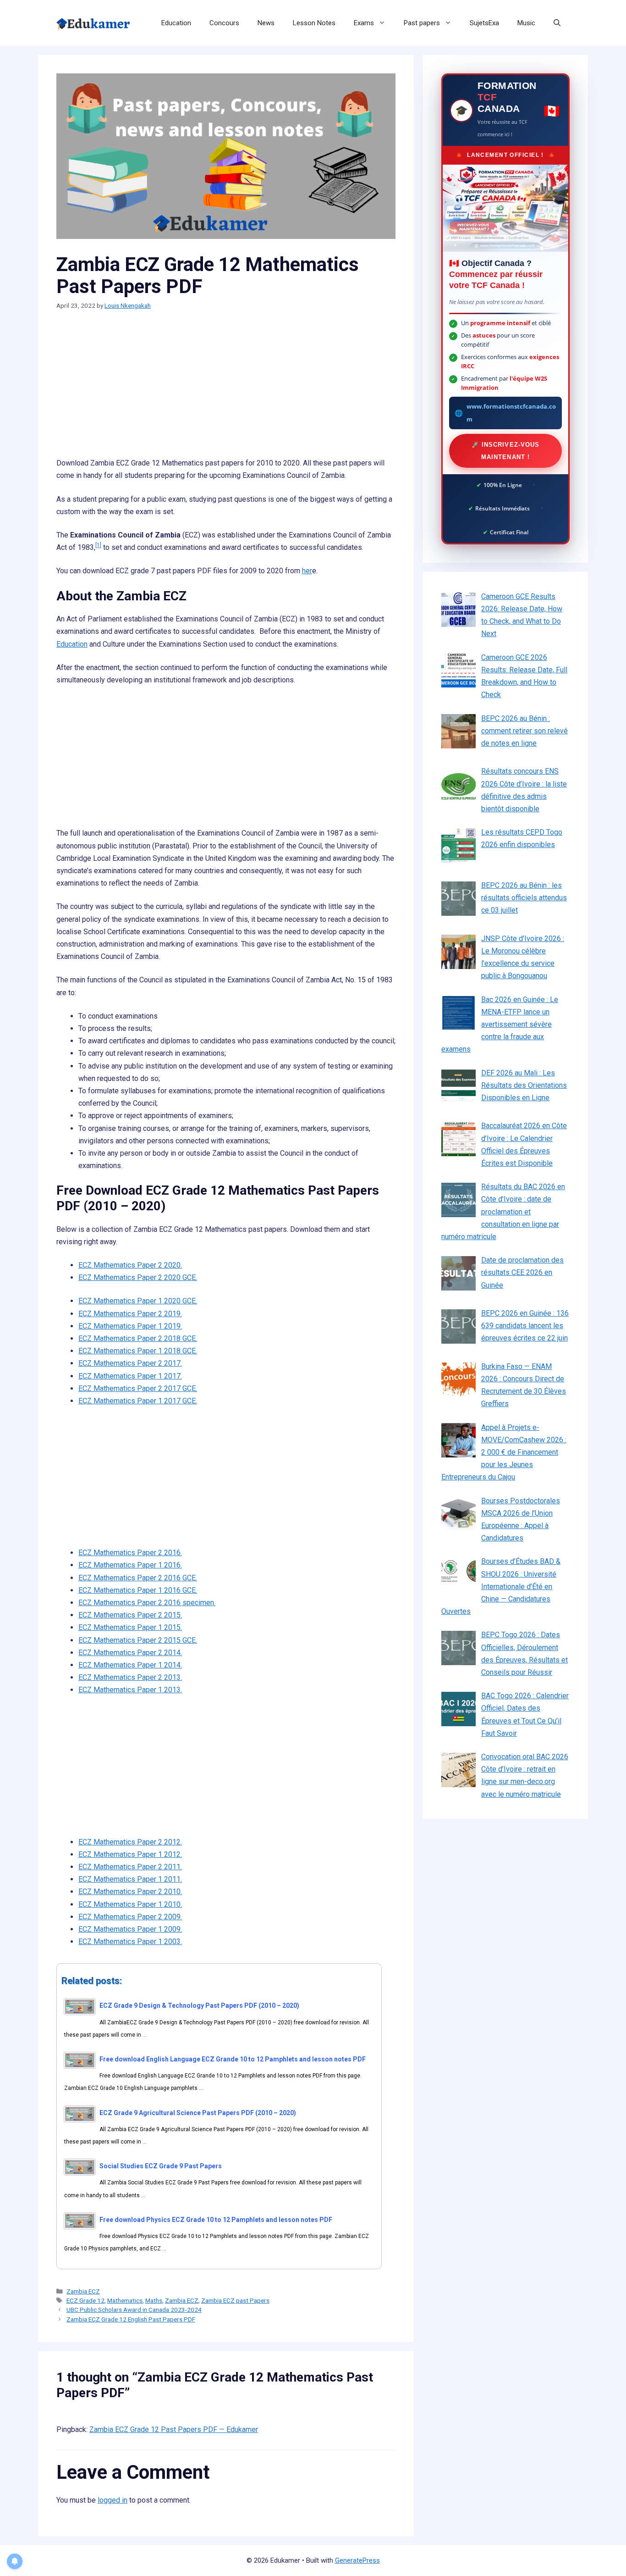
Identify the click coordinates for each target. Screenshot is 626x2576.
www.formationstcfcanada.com (511, 413)
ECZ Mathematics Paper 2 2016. (130, 1553)
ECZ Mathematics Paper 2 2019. (130, 1314)
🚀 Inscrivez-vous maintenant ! (505, 451)
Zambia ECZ (83, 2291)
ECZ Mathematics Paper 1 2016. (130, 1565)
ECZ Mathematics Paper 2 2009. (130, 1917)
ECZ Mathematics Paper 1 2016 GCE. (138, 1590)
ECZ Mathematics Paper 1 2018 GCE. (138, 1351)
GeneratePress (357, 2560)
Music (526, 23)
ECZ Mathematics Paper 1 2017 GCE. (138, 1401)
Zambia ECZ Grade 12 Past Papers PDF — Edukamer (174, 2429)
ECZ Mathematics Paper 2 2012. (130, 1842)
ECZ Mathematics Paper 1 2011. (130, 1879)
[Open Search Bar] (557, 23)
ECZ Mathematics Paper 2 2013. (130, 1677)
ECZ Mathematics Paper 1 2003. (130, 1942)
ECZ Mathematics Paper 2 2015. (130, 1615)
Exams (364, 23)
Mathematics (125, 2300)
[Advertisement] (226, 389)
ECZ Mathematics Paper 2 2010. (130, 1892)
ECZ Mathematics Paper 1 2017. (130, 1376)
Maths (154, 2300)
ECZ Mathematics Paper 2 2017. (130, 1363)
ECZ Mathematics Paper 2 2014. (130, 1653)
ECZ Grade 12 (85, 2300)
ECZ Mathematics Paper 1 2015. (130, 1627)
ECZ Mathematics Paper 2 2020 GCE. (138, 1277)
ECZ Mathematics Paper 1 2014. (130, 1665)
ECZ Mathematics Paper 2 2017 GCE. (138, 1388)
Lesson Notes (314, 23)
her (307, 571)
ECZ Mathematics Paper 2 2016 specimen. (147, 1603)
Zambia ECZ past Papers (235, 2300)
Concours (224, 23)
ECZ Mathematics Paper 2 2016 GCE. (138, 1578)
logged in (113, 2500)
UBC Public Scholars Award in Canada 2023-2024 (134, 2310)
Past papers (422, 23)
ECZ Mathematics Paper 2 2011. (130, 1867)
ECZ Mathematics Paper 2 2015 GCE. (138, 1640)
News (266, 23)
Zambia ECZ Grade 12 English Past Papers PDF (131, 2319)
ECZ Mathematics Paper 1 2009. (130, 1929)
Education (176, 23)
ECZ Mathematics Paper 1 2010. (130, 1904)
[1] (98, 545)
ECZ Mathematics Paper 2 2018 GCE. (138, 1338)
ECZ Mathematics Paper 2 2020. (130, 1265)
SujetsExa (484, 23)
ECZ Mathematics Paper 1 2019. (130, 1326)
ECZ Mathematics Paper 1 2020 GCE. (138, 1301)
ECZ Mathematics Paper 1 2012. (130, 1854)
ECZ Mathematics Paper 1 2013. (130, 1690)
